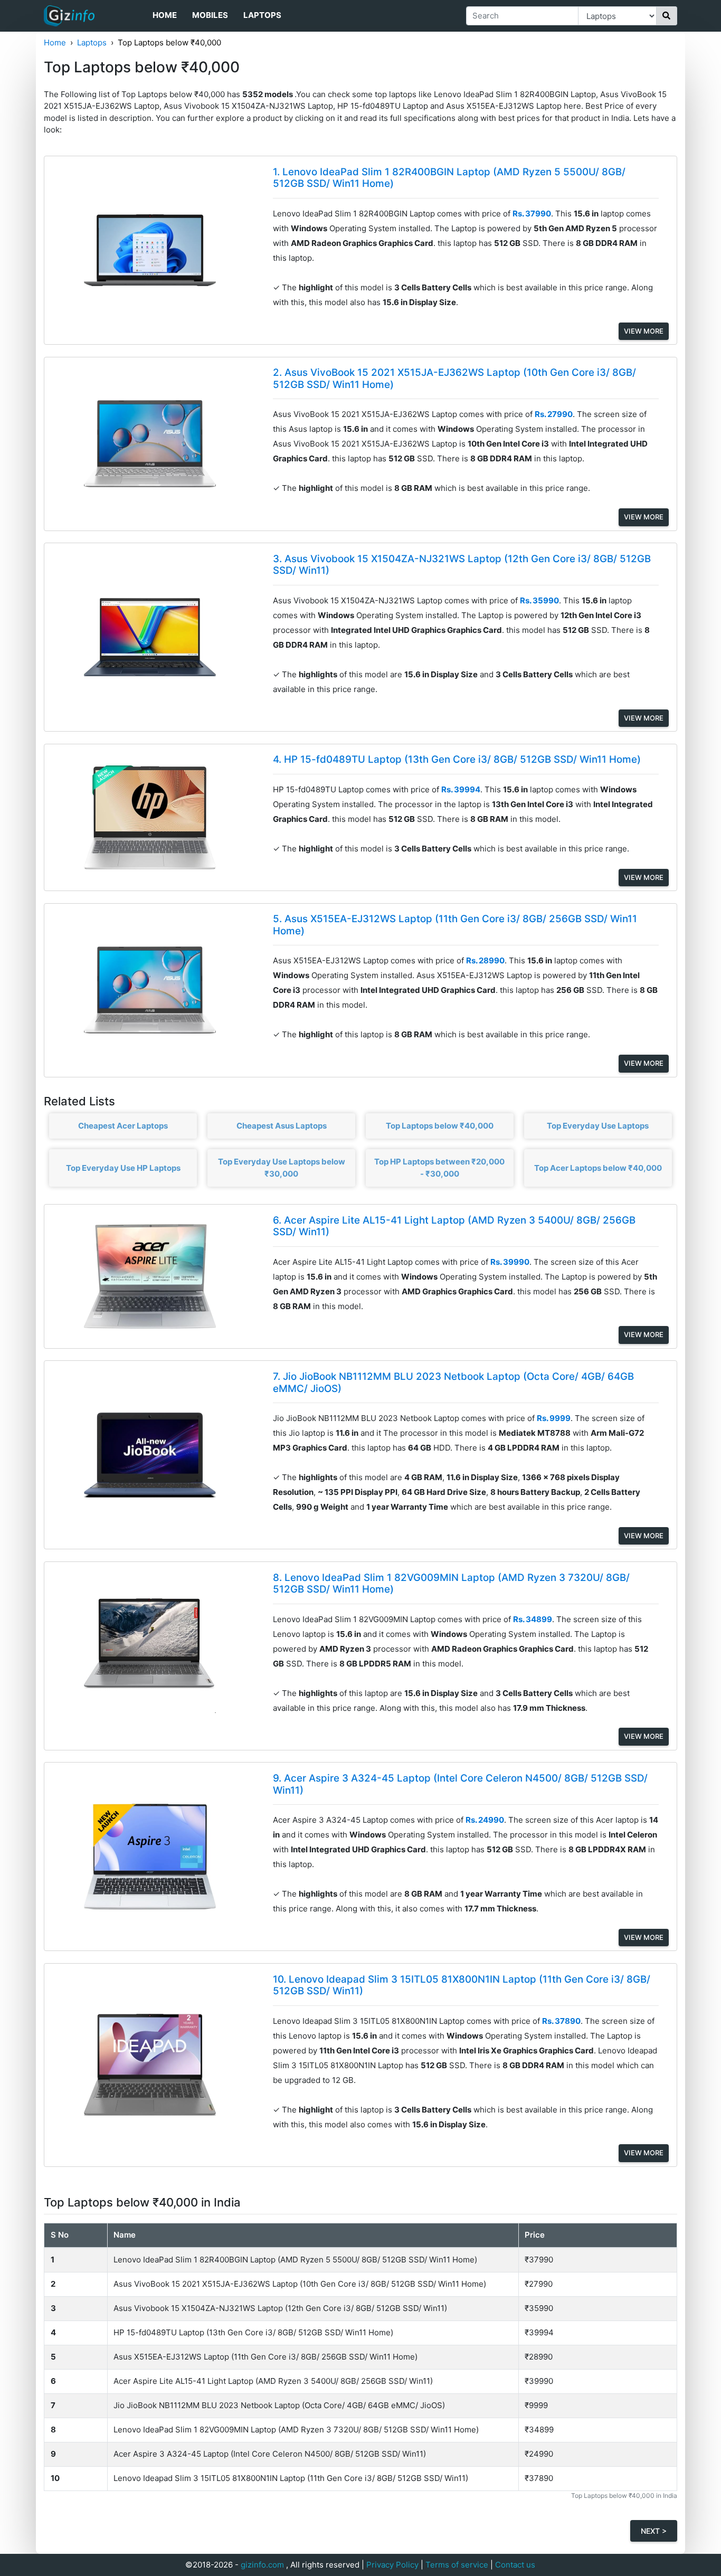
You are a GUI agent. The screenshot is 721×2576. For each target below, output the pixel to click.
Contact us (515, 2565)
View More (644, 331)
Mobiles (210, 15)
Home (165, 15)
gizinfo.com (262, 2565)
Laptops (262, 15)
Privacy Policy (392, 2565)
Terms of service (457, 2565)
